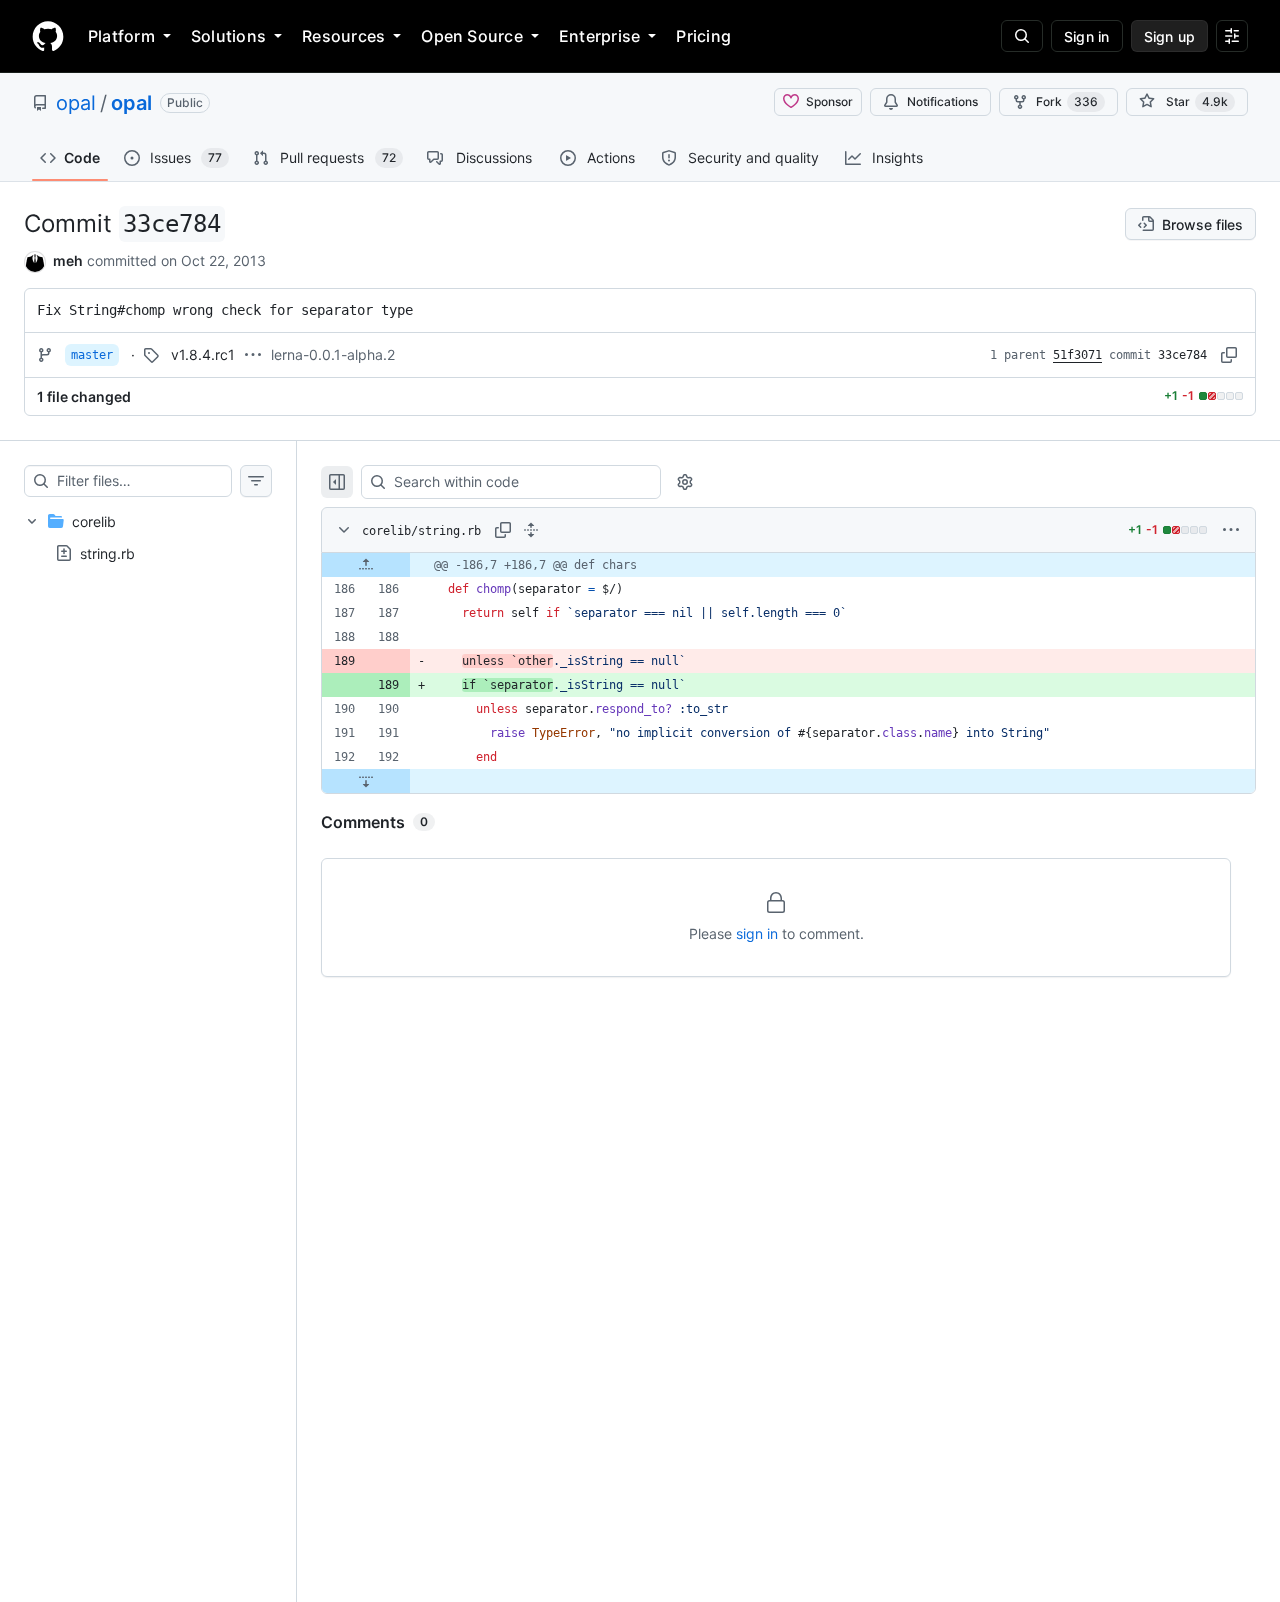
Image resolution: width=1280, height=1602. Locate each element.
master (92, 355)
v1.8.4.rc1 (203, 354)
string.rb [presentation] (107, 552)
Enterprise (599, 36)
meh (68, 260)
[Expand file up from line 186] (366, 565)
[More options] (1231, 530)
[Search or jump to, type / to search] (1022, 36)
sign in (757, 933)
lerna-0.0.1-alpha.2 (333, 354)
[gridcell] (788, 565)
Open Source (472, 36)
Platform (121, 36)
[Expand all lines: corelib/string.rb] (531, 530)
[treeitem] (148, 537)
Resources (343, 36)
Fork (1067, 101)
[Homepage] (48, 36)
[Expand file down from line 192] (366, 781)
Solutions (228, 36)
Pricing (703, 36)
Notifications (942, 101)
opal (76, 103)
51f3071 (1077, 355)
